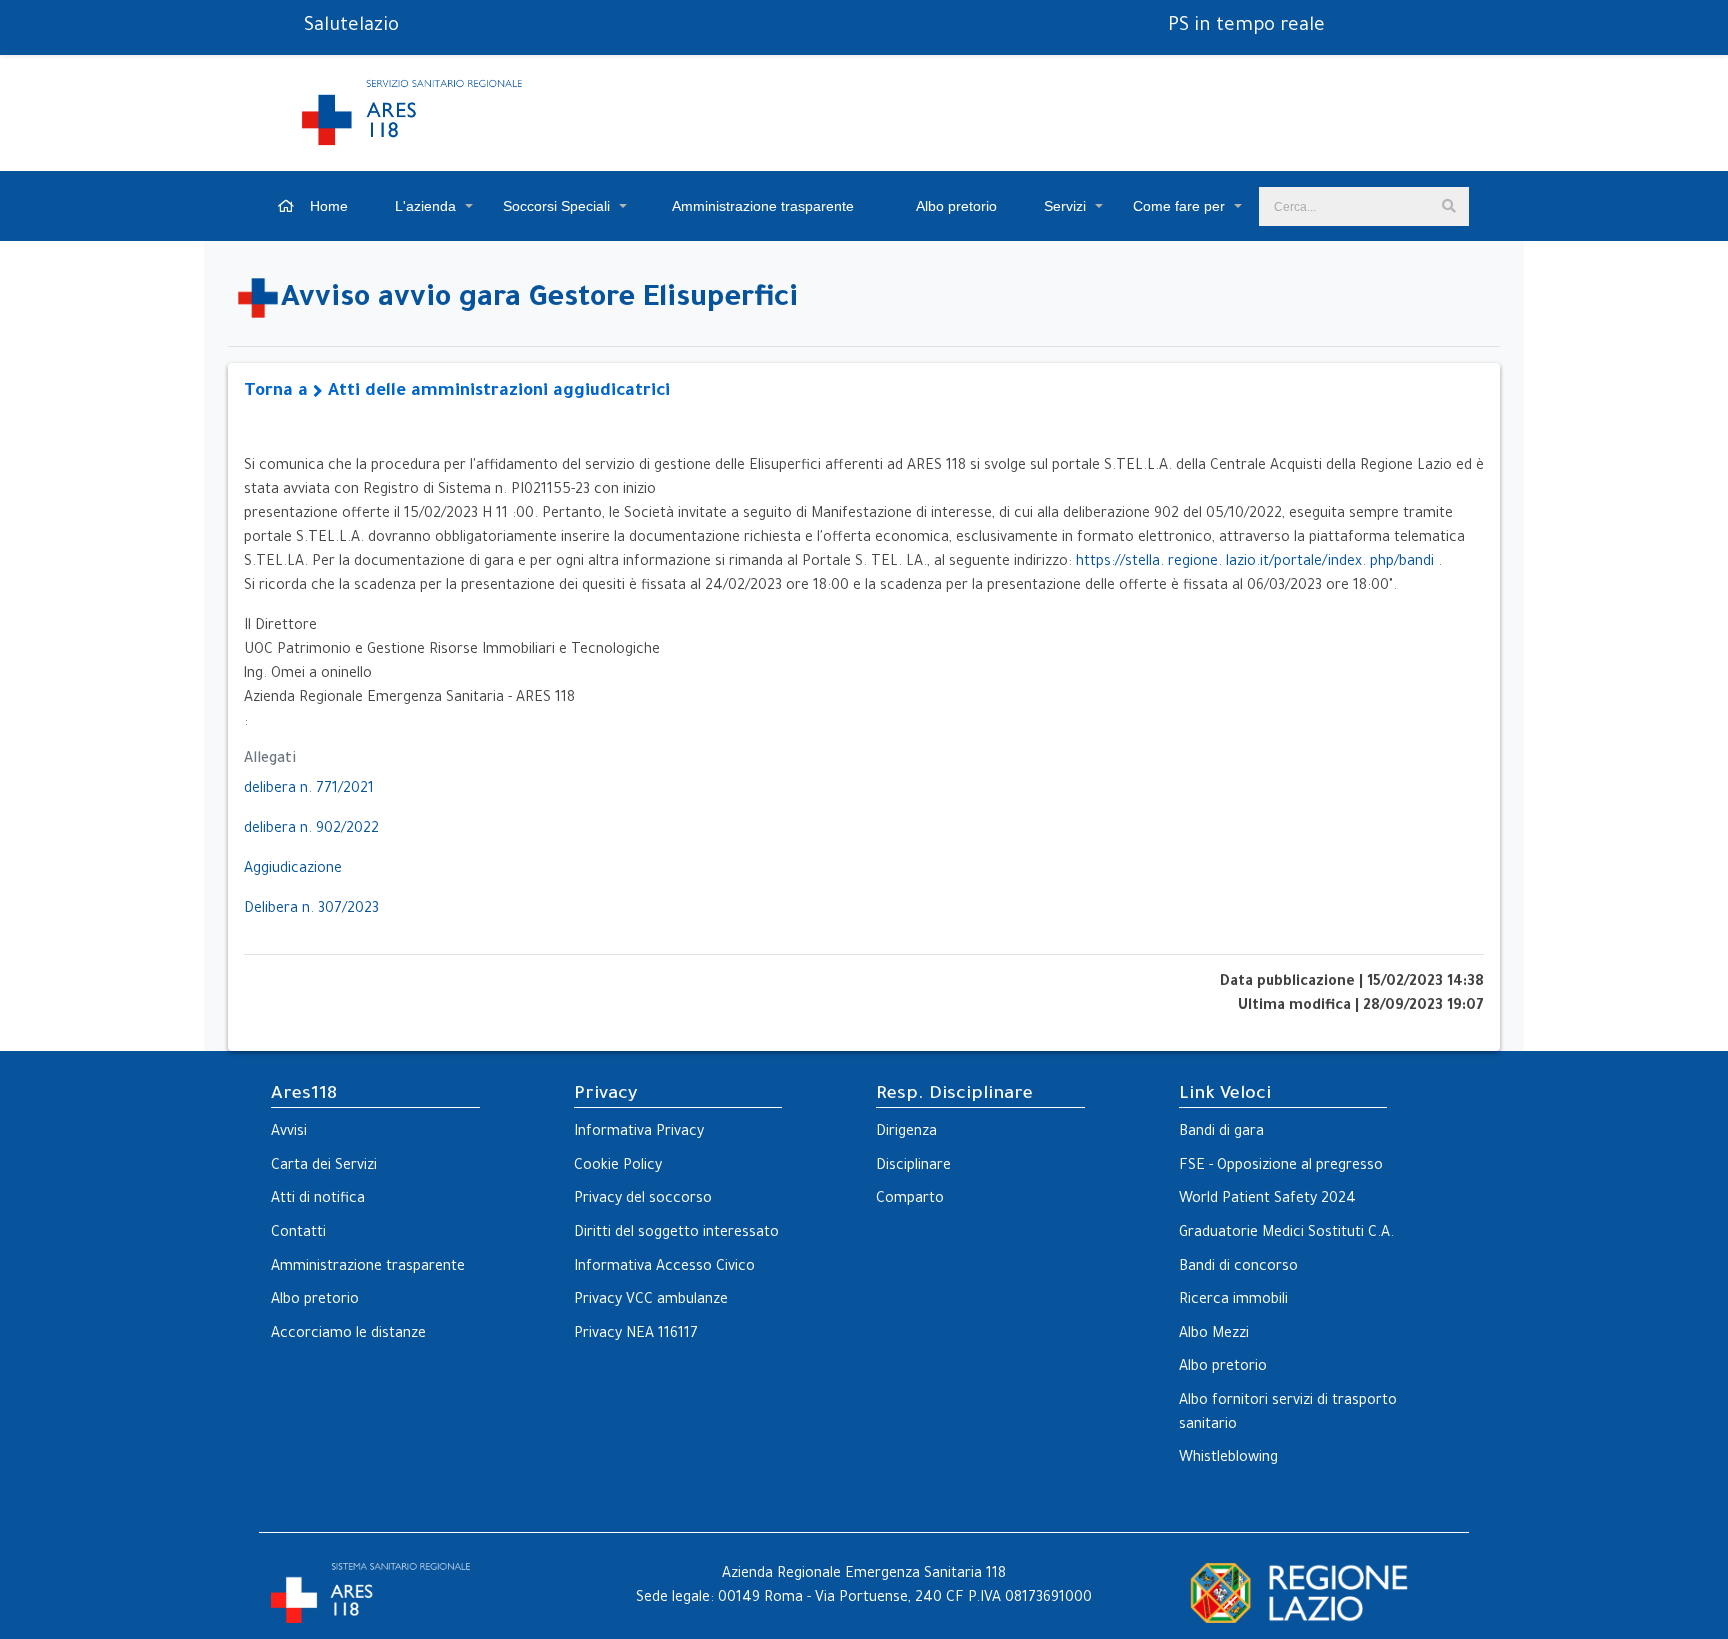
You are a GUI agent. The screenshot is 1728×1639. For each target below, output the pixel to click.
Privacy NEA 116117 (636, 1335)
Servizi (1065, 206)
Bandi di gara (1221, 1133)
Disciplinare (913, 1167)
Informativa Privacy (639, 1133)
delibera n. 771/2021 (309, 790)
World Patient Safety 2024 (1267, 1200)
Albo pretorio (955, 206)
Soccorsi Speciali (556, 206)
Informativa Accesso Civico (664, 1268)
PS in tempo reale (1246, 27)
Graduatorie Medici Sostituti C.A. (1286, 1234)
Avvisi (289, 1133)
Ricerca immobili (1233, 1301)
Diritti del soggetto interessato (676, 1234)
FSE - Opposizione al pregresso (1281, 1167)
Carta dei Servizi (324, 1167)
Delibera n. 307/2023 (311, 910)
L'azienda (425, 206)
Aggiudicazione (293, 870)
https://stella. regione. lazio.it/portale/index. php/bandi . (1259, 563)
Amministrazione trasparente (761, 206)
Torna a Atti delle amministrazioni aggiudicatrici (457, 392)
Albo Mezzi (1214, 1335)
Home (327, 206)
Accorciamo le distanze (348, 1335)
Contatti (298, 1234)
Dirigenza (906, 1133)
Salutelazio (351, 27)
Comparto (910, 1200)
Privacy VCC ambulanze (651, 1301)
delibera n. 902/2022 (311, 830)
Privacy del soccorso (643, 1200)
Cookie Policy (618, 1167)
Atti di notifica (318, 1200)
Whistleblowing (1228, 1459)
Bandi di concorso (1238, 1268)
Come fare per (1179, 206)
